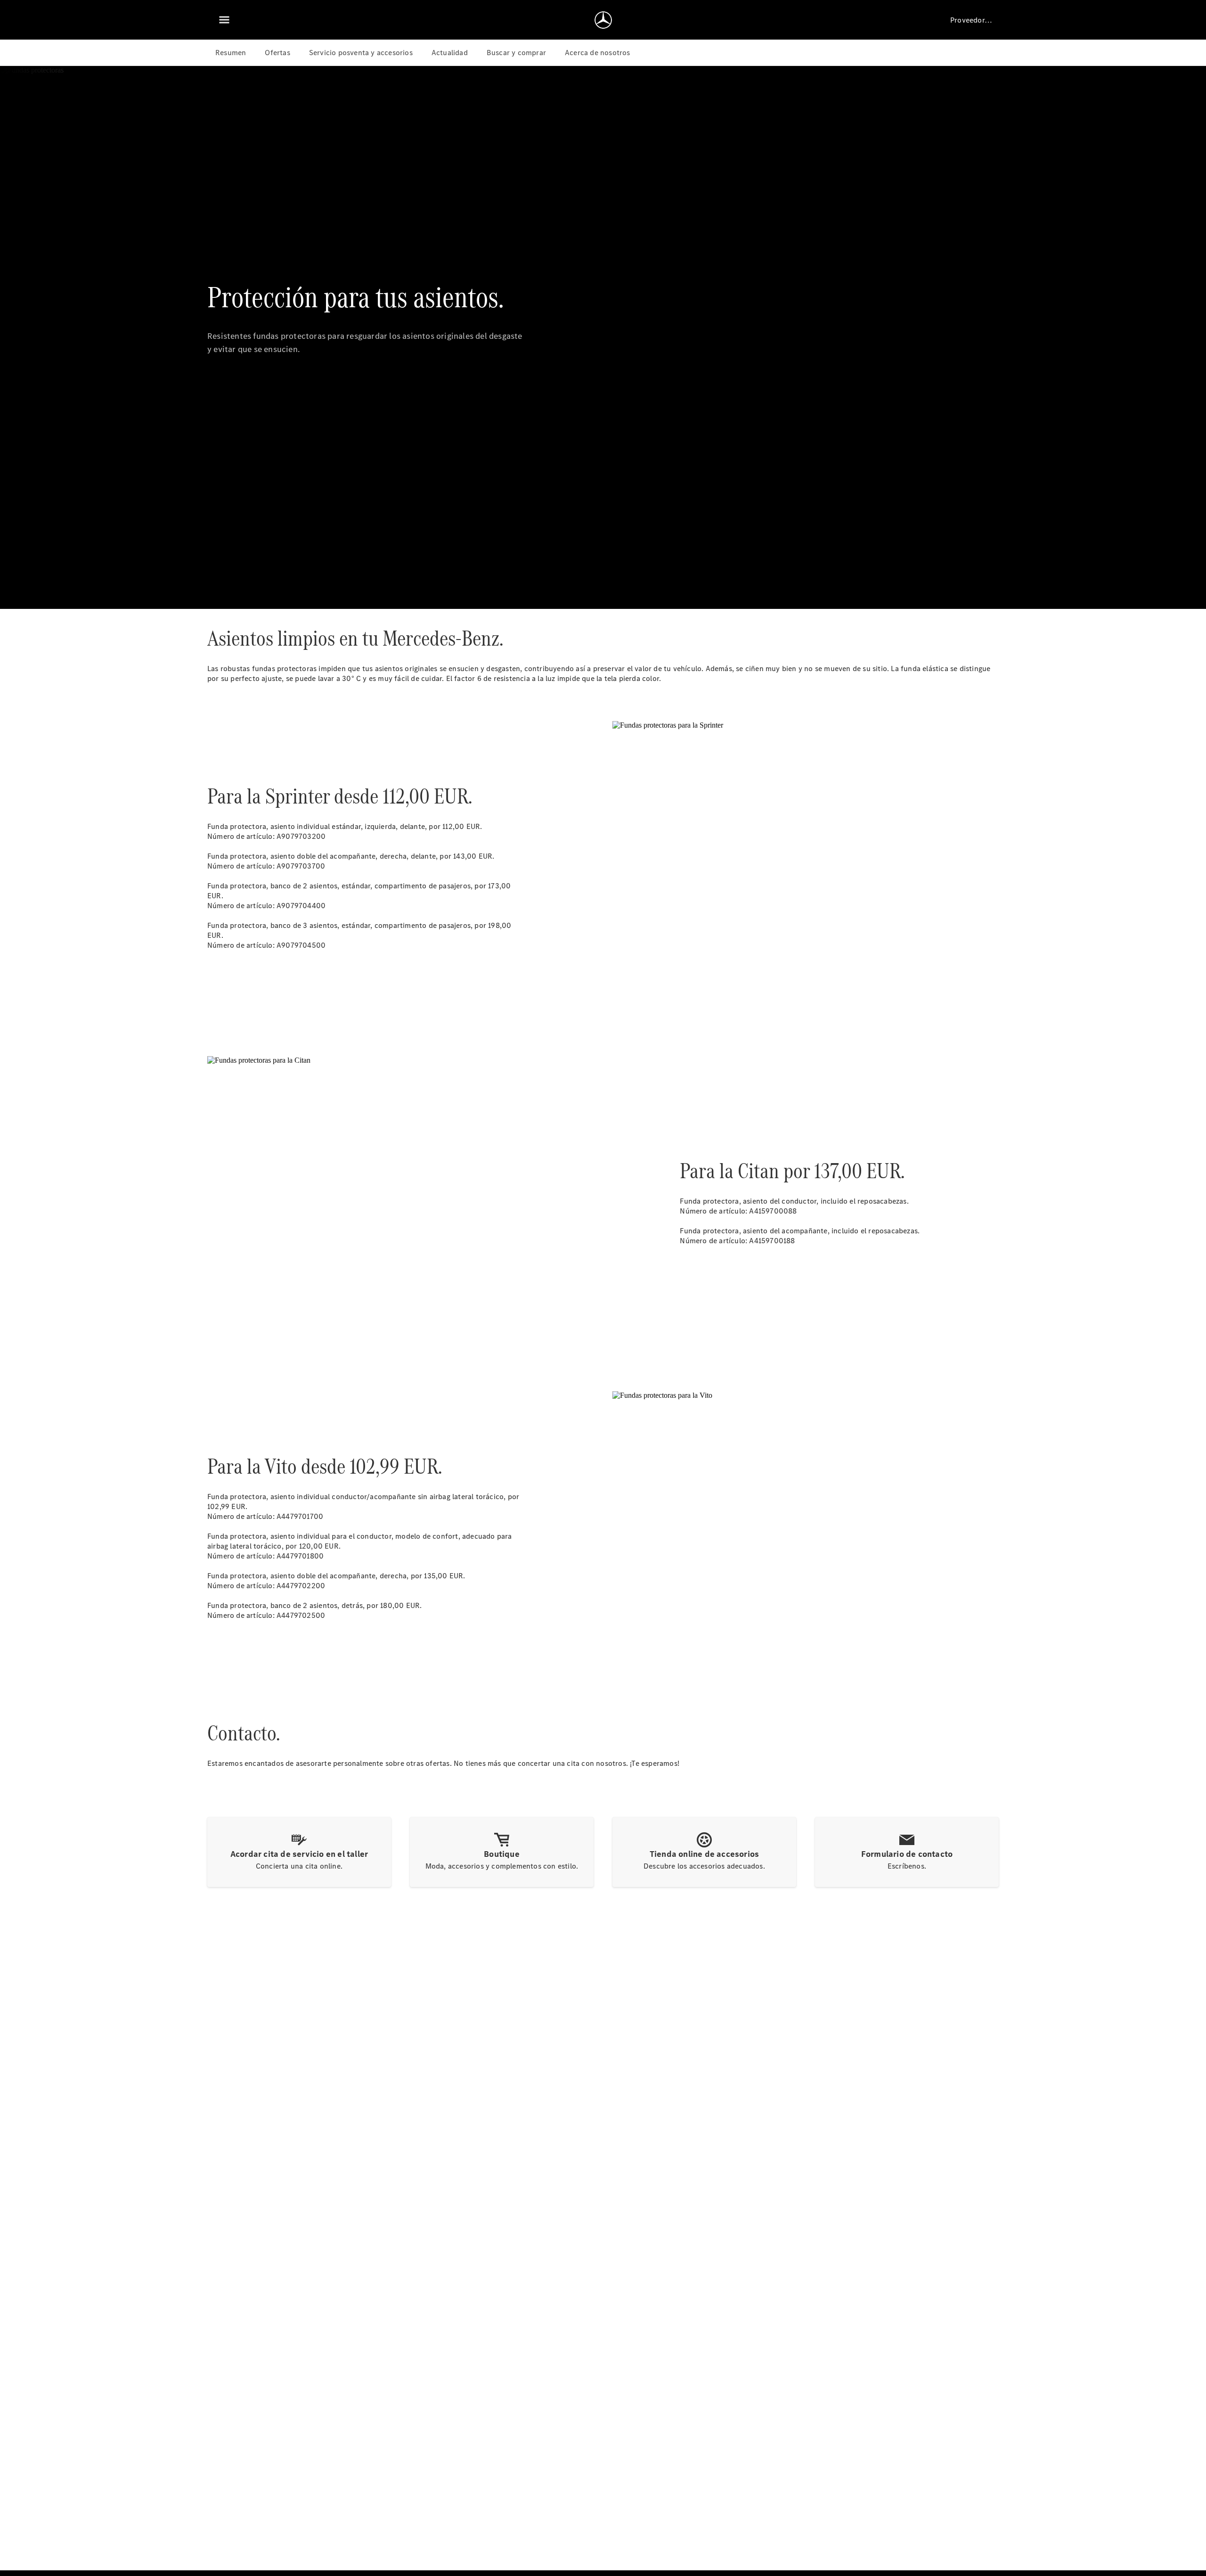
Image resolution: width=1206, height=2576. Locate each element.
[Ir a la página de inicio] (603, 20)
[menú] (224, 20)
